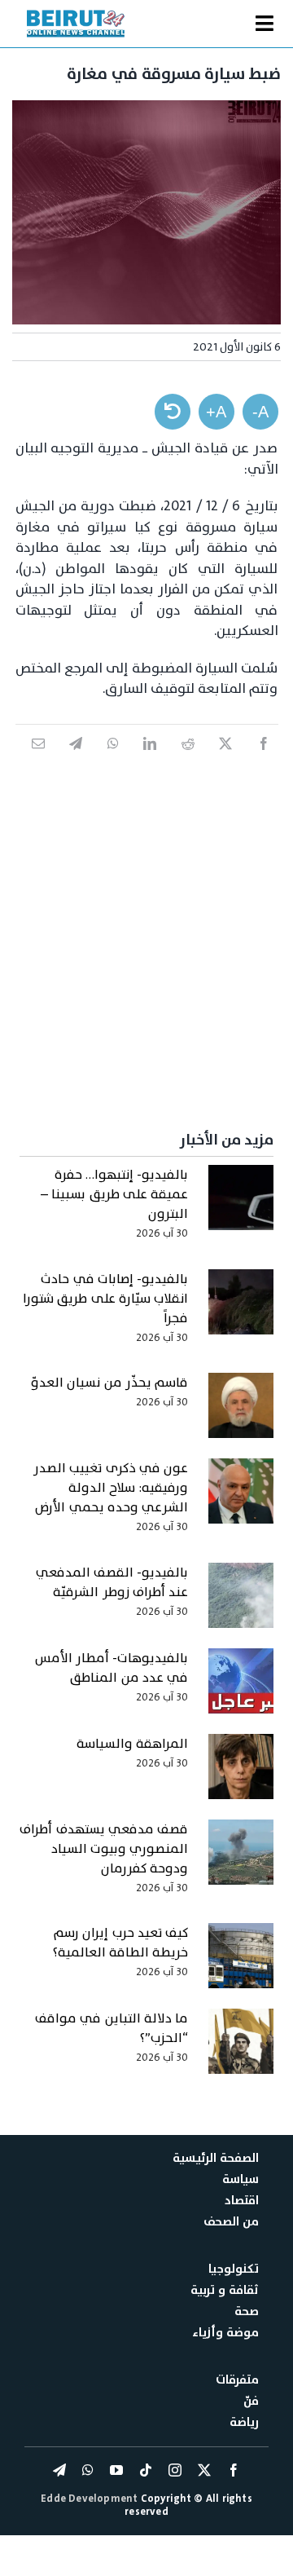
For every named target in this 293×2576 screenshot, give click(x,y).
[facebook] (234, 2470)
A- (260, 412)
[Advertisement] (146, 937)
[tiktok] (146, 2470)
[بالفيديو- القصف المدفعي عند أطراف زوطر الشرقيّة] (241, 1603)
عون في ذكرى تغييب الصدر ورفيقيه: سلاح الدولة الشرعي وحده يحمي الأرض (111, 1488)
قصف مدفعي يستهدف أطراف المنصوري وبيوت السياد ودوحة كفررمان (104, 1849)
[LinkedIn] (150, 761)
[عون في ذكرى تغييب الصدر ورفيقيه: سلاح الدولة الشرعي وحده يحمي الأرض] (241, 1499)
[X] (225, 761)
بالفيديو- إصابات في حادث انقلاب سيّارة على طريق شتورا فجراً (105, 1299)
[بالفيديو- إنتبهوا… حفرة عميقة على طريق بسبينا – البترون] (241, 1206)
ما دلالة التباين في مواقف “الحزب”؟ (112, 2028)
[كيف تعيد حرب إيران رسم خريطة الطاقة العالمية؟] (241, 1964)
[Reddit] (188, 761)
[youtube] (116, 2470)
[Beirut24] (76, 15)
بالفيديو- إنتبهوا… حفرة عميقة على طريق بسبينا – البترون (114, 1194)
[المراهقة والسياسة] (241, 1775)
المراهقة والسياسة (132, 1744)
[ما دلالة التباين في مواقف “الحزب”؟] (241, 2049)
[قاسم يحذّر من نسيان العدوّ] (241, 1414)
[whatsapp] (88, 2470)
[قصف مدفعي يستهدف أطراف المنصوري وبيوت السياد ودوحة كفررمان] (241, 1860)
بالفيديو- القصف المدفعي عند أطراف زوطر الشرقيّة (112, 1582)
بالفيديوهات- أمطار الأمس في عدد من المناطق (112, 1668)
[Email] (38, 761)
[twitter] (204, 2470)
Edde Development (90, 2499)
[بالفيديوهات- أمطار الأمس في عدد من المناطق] (241, 1689)
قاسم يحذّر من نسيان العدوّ (109, 1383)
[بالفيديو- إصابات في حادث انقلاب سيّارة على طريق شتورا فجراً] (241, 1310)
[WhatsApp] (113, 761)
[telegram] (59, 2470)
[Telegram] (76, 761)
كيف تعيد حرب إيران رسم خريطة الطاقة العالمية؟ (120, 1943)
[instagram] (175, 2470)
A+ (216, 412)
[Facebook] (264, 761)
